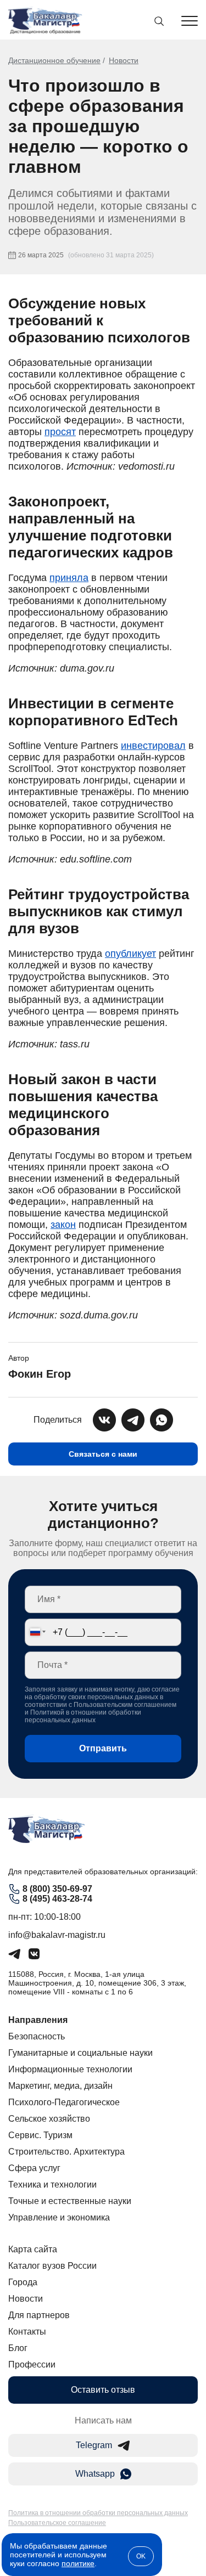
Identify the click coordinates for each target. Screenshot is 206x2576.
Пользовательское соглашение (57, 2523)
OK (141, 2556)
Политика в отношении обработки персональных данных (98, 2513)
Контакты (27, 2332)
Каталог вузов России (52, 2266)
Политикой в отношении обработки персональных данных (83, 1716)
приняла (69, 578)
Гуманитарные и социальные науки (80, 2053)
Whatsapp (95, 2474)
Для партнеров (39, 2315)
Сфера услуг (34, 2168)
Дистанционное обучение (54, 60)
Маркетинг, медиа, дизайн (60, 2086)
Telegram (94, 2445)
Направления (38, 2020)
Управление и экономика (59, 2217)
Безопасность (37, 2036)
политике (78, 2563)
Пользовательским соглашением (125, 1705)
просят (60, 432)
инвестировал (153, 746)
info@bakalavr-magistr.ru (57, 1935)
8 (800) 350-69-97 (57, 1889)
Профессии (32, 2364)
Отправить (103, 1748)
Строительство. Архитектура (66, 2152)
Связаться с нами (103, 1454)
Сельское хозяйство (49, 2119)
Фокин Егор (40, 1374)
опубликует (130, 954)
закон (63, 1225)
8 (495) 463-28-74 (57, 1899)
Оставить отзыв (103, 2390)
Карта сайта (33, 2249)
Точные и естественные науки (70, 2201)
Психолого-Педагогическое (64, 2102)
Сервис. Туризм (40, 2135)
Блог (18, 2348)
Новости (124, 60)
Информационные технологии (70, 2069)
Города (23, 2282)
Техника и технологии (52, 2185)
